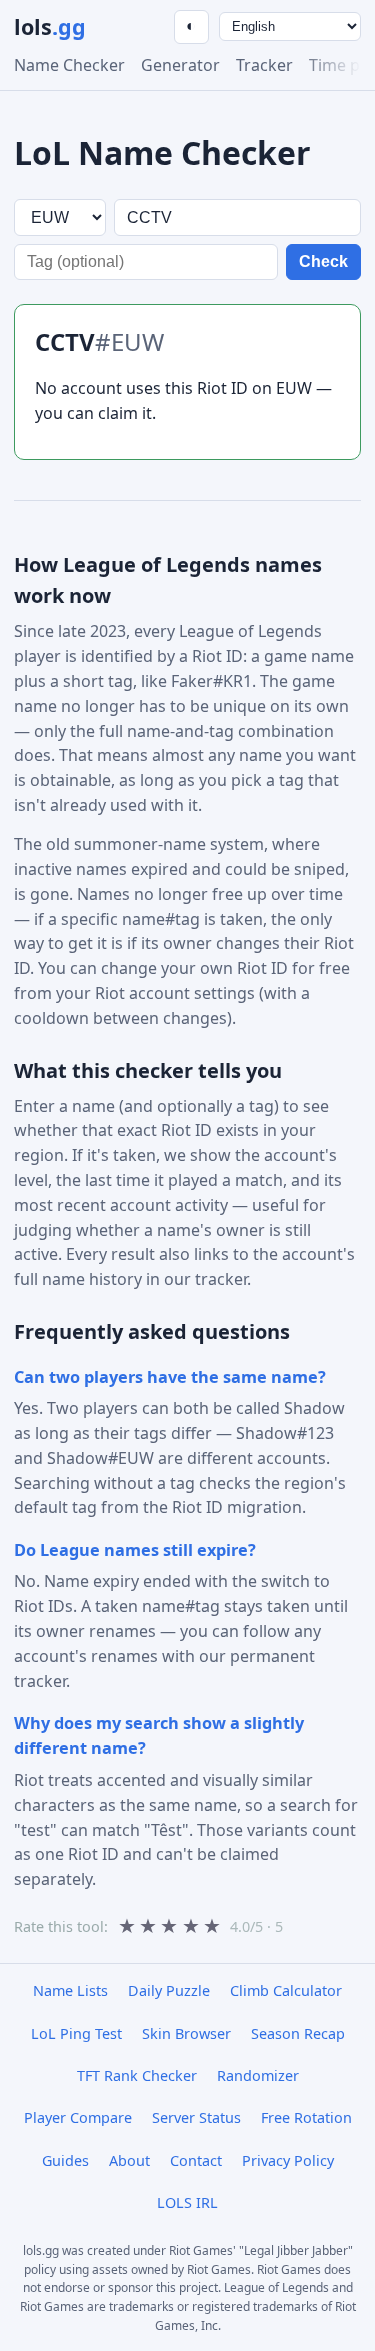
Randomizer (258, 2075)
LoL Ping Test (76, 2033)
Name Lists (70, 1990)
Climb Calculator (286, 1990)
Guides (65, 2160)
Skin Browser (186, 2033)
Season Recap (298, 2033)
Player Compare (78, 2117)
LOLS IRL (187, 2202)
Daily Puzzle (169, 1990)
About (129, 2160)
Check (323, 261)
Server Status (196, 2117)
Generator (180, 65)
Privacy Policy (288, 2160)
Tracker (264, 65)
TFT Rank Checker (137, 2075)
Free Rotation (306, 2117)
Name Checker (69, 65)
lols (50, 26)
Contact (196, 2160)
